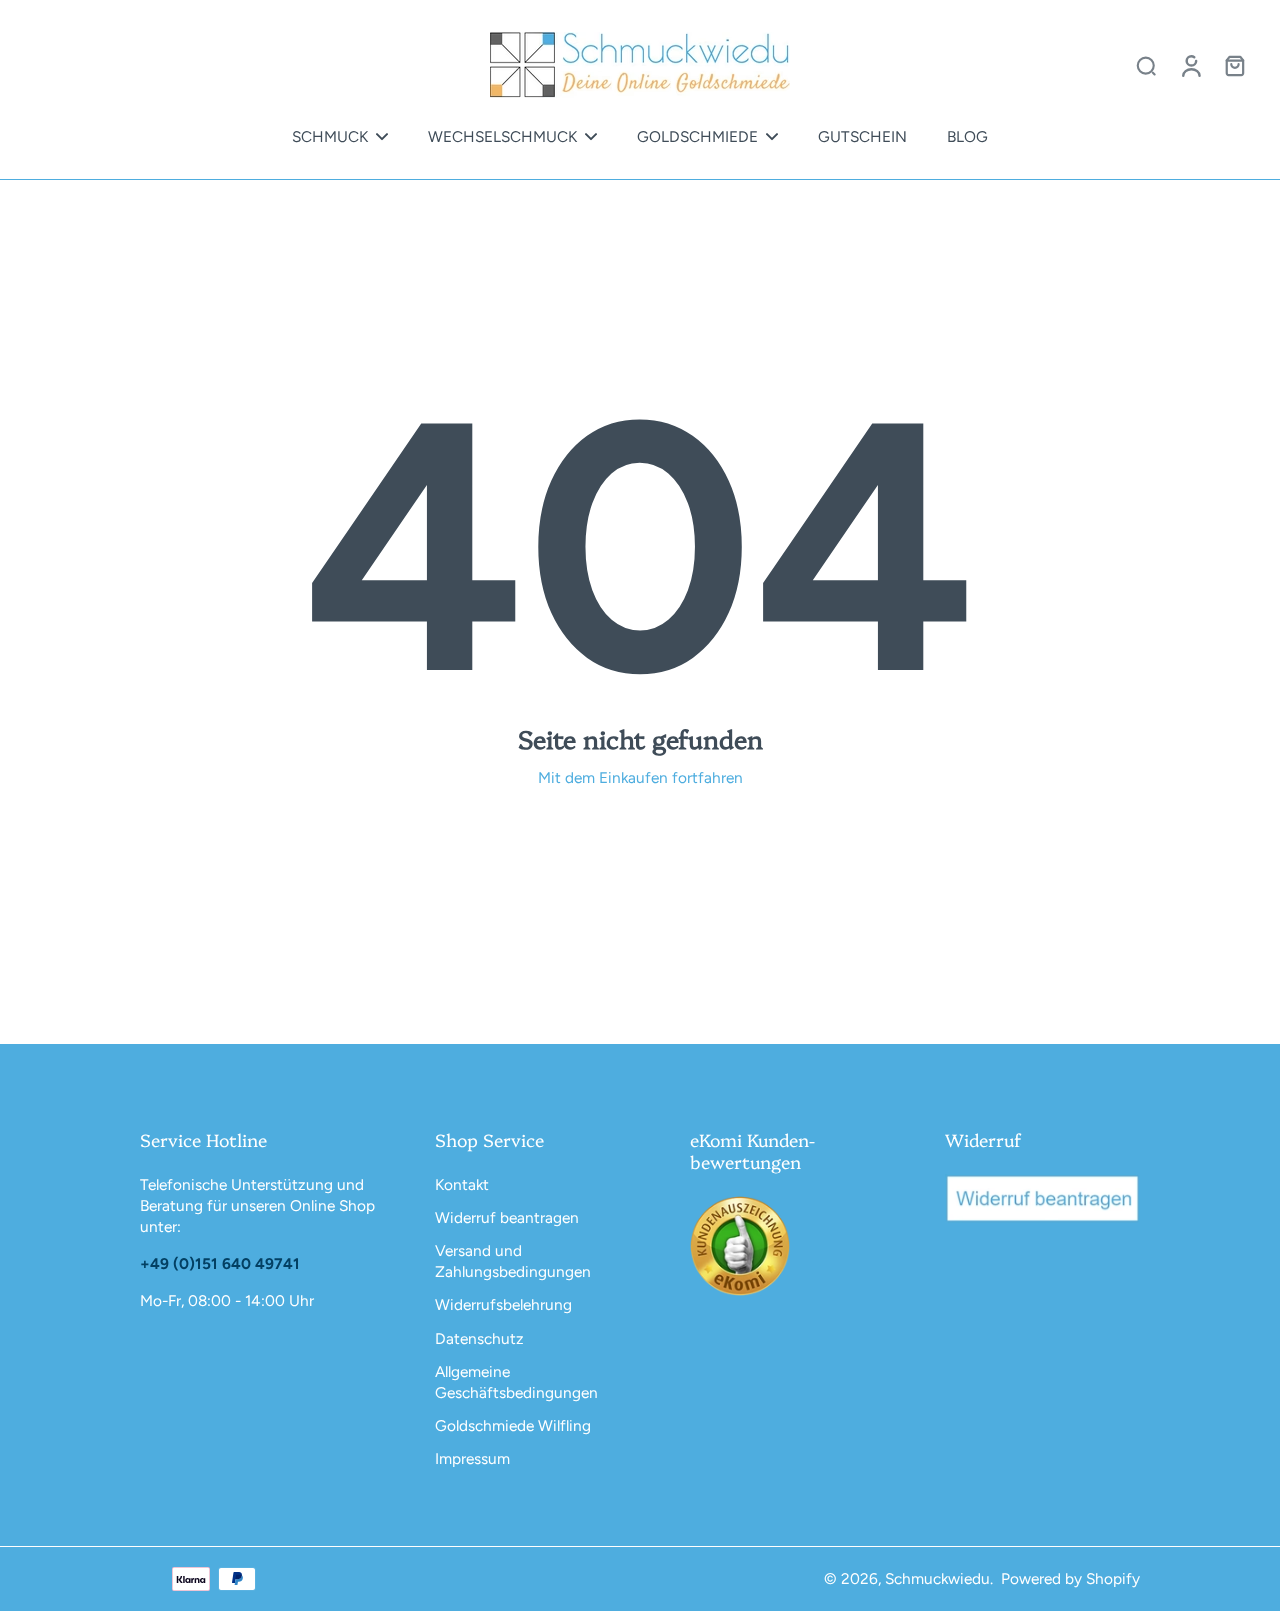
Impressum (472, 1458)
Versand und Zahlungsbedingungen (513, 1261)
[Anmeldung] (1190, 65)
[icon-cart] (1234, 65)
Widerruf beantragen (507, 1217)
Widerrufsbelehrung (503, 1304)
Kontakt (462, 1184)
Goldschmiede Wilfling (513, 1425)
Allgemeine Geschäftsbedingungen (516, 1382)
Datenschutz (479, 1338)
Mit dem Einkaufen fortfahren (640, 777)
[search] (1146, 65)
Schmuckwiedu (937, 1578)
